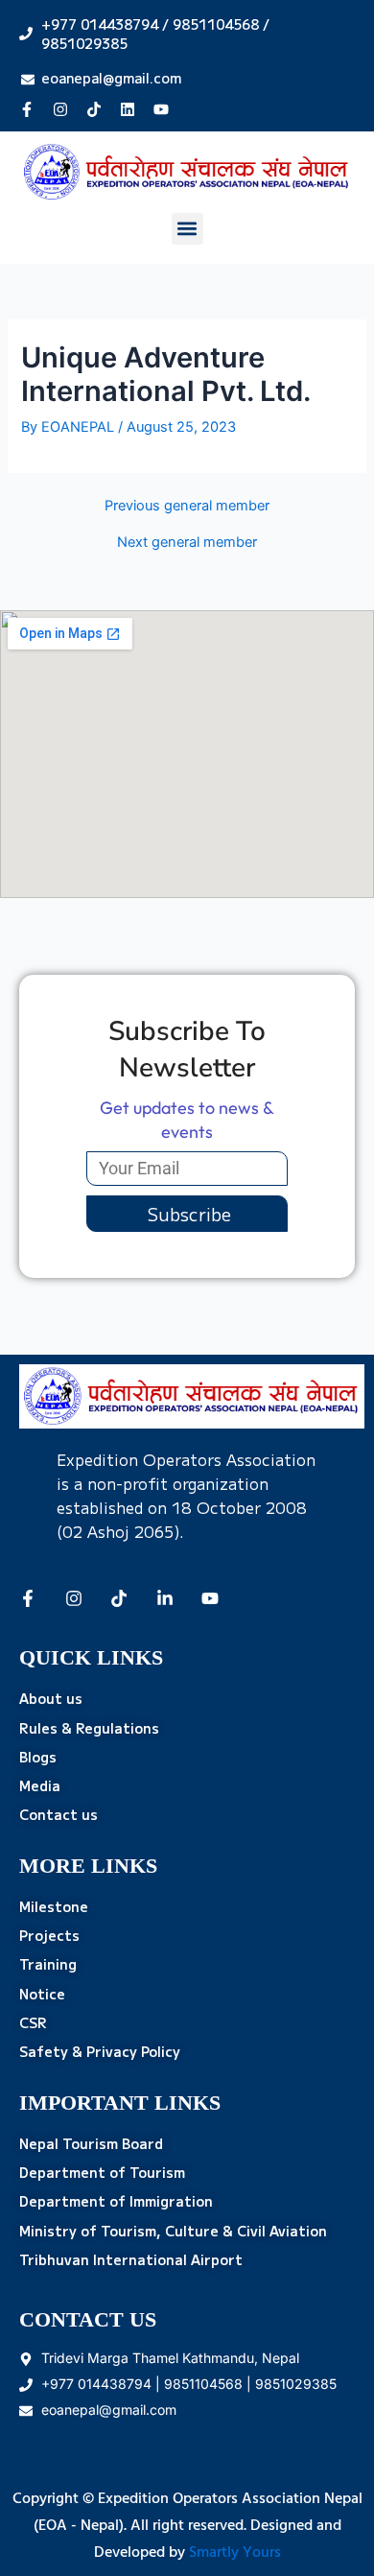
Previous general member (187, 506)
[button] (187, 229)
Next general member (187, 543)
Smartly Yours (235, 2553)
